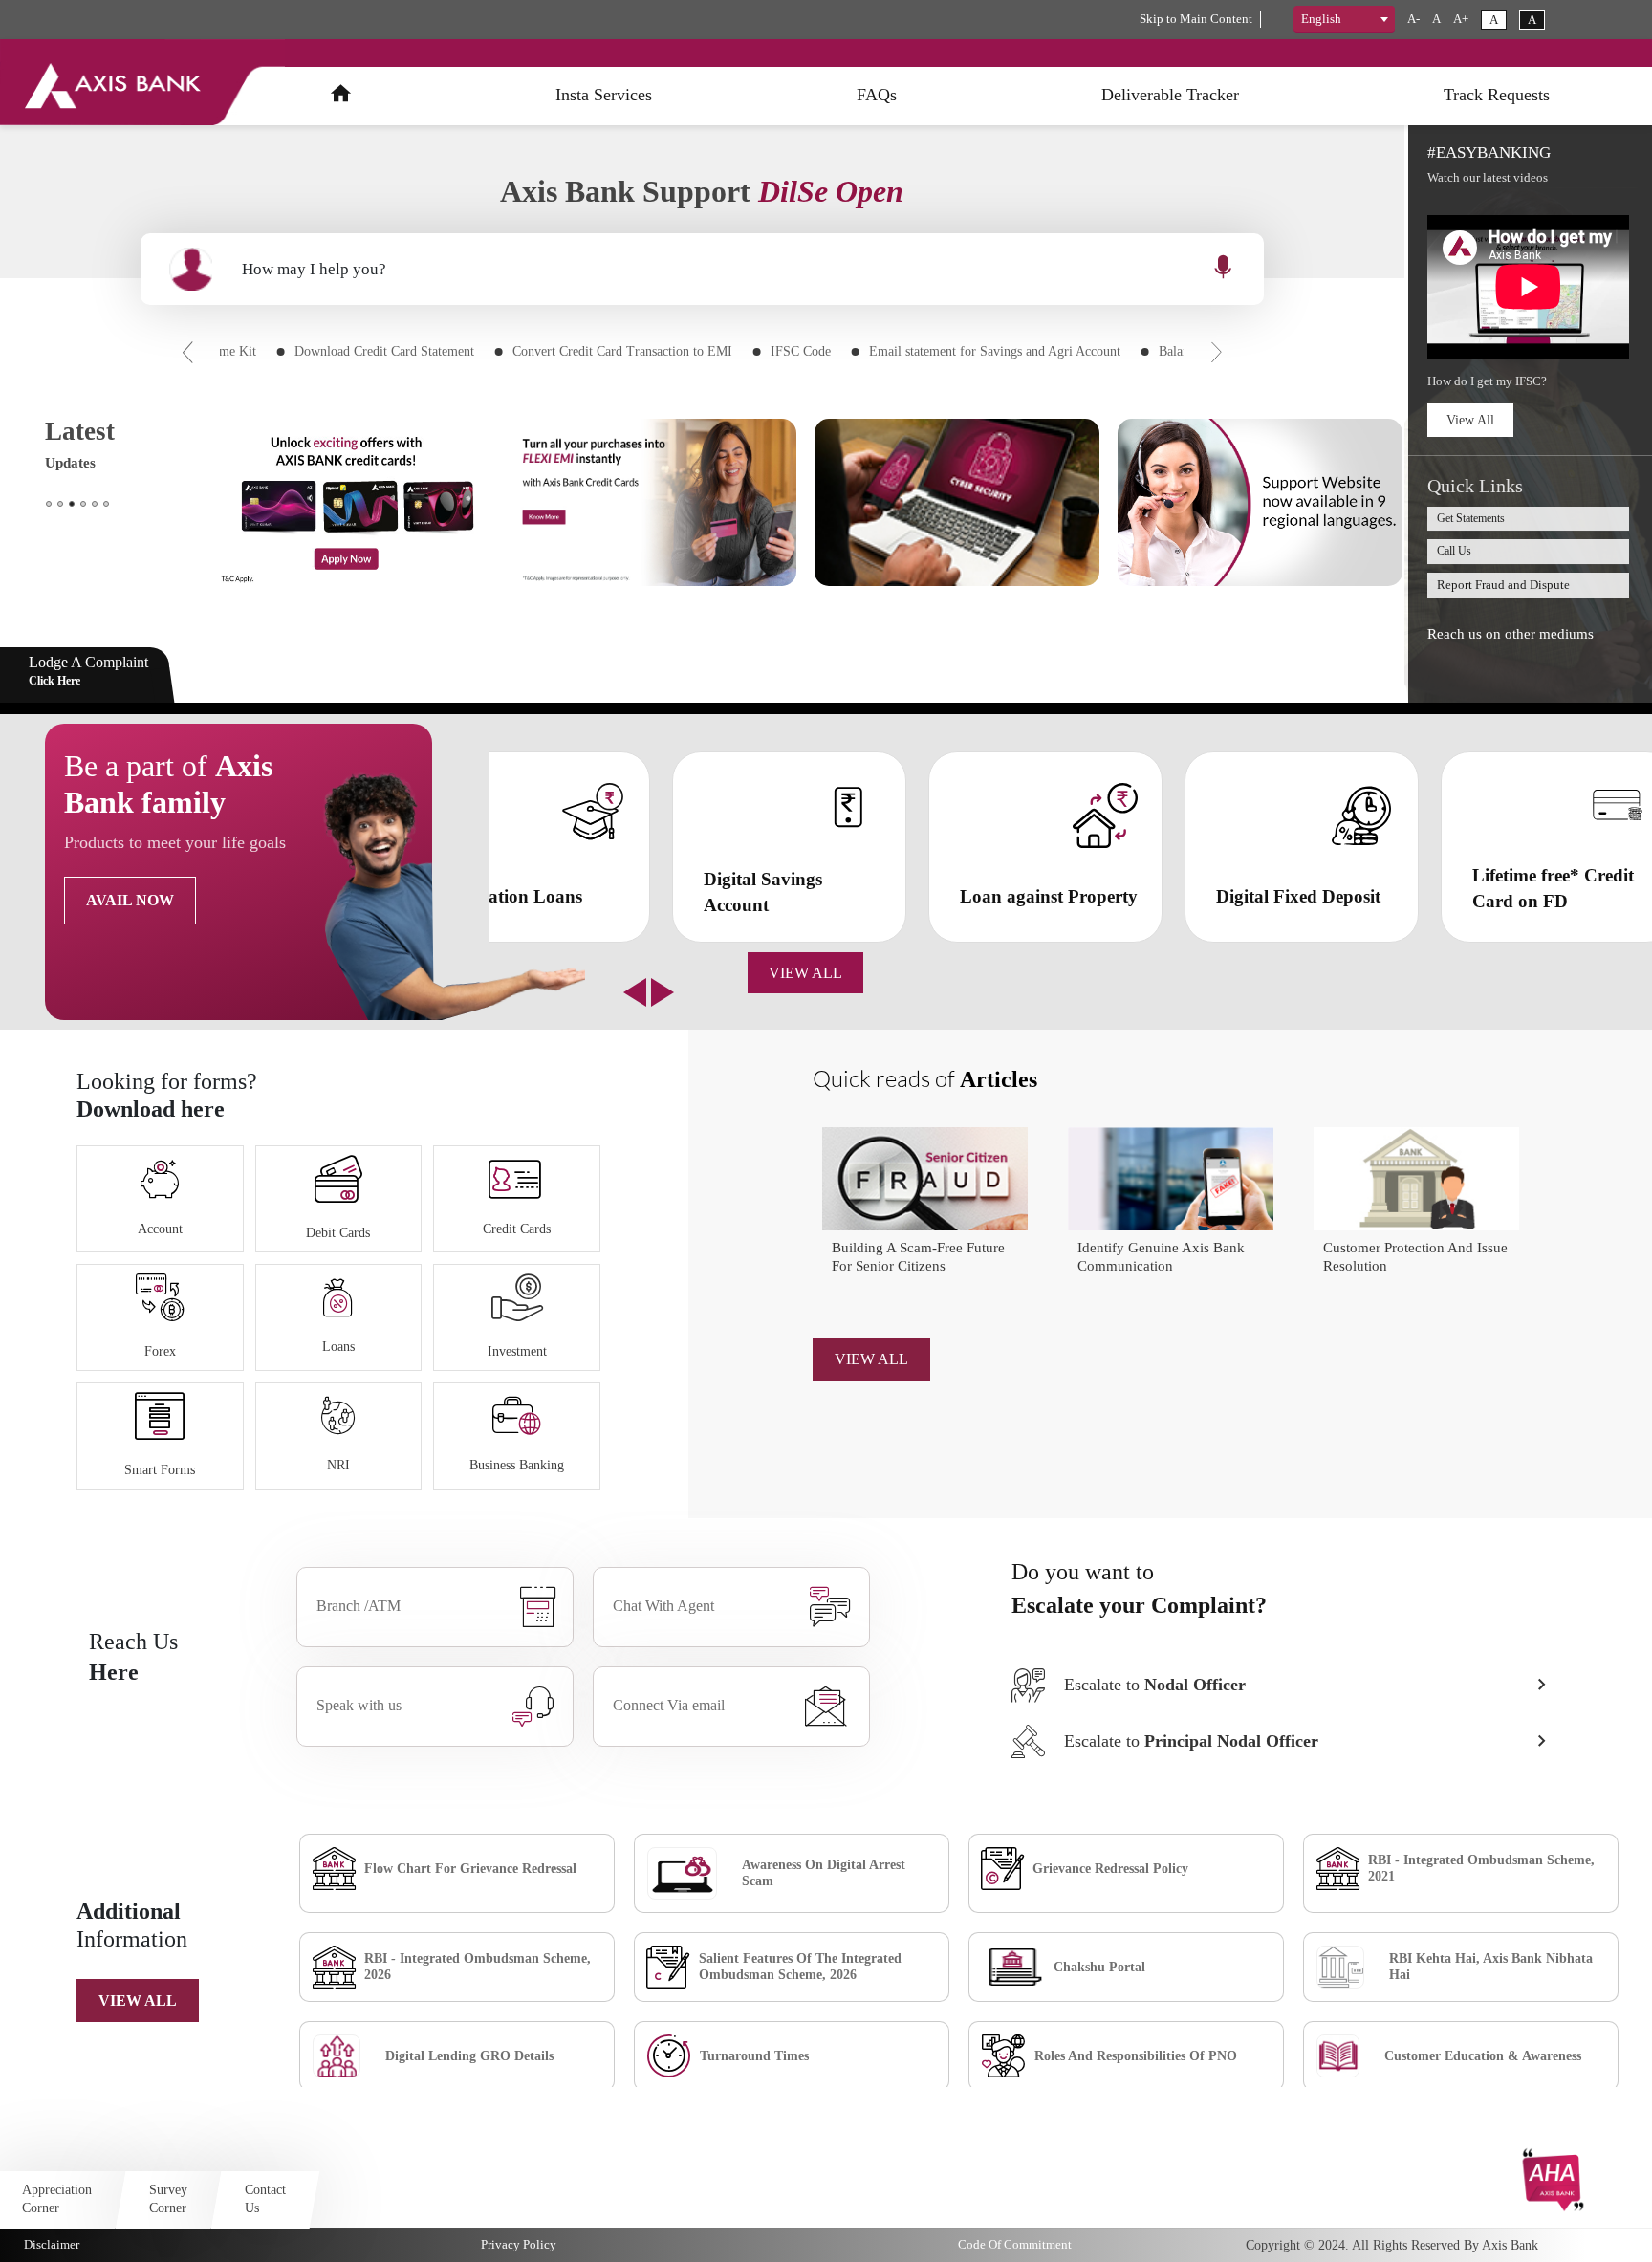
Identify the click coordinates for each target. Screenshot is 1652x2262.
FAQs (877, 95)
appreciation (57, 2198)
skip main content (1196, 19)
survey (168, 2198)
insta (604, 95)
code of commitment (1015, 2244)
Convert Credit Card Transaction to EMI (622, 351)
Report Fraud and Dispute (1503, 585)
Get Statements (1471, 518)
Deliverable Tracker (1170, 95)
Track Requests (1497, 95)
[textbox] (1344, 19)
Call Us (1454, 551)
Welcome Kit (221, 351)
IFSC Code (801, 351)
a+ (1461, 19)
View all (138, 2001)
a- (1413, 19)
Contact (265, 2198)
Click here (54, 681)
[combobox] (1344, 19)
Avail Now (130, 900)
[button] (49, 504)
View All (1470, 420)
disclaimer (52, 2244)
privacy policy (519, 2244)
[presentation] (188, 350)
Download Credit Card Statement (384, 351)
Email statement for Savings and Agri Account (995, 351)
